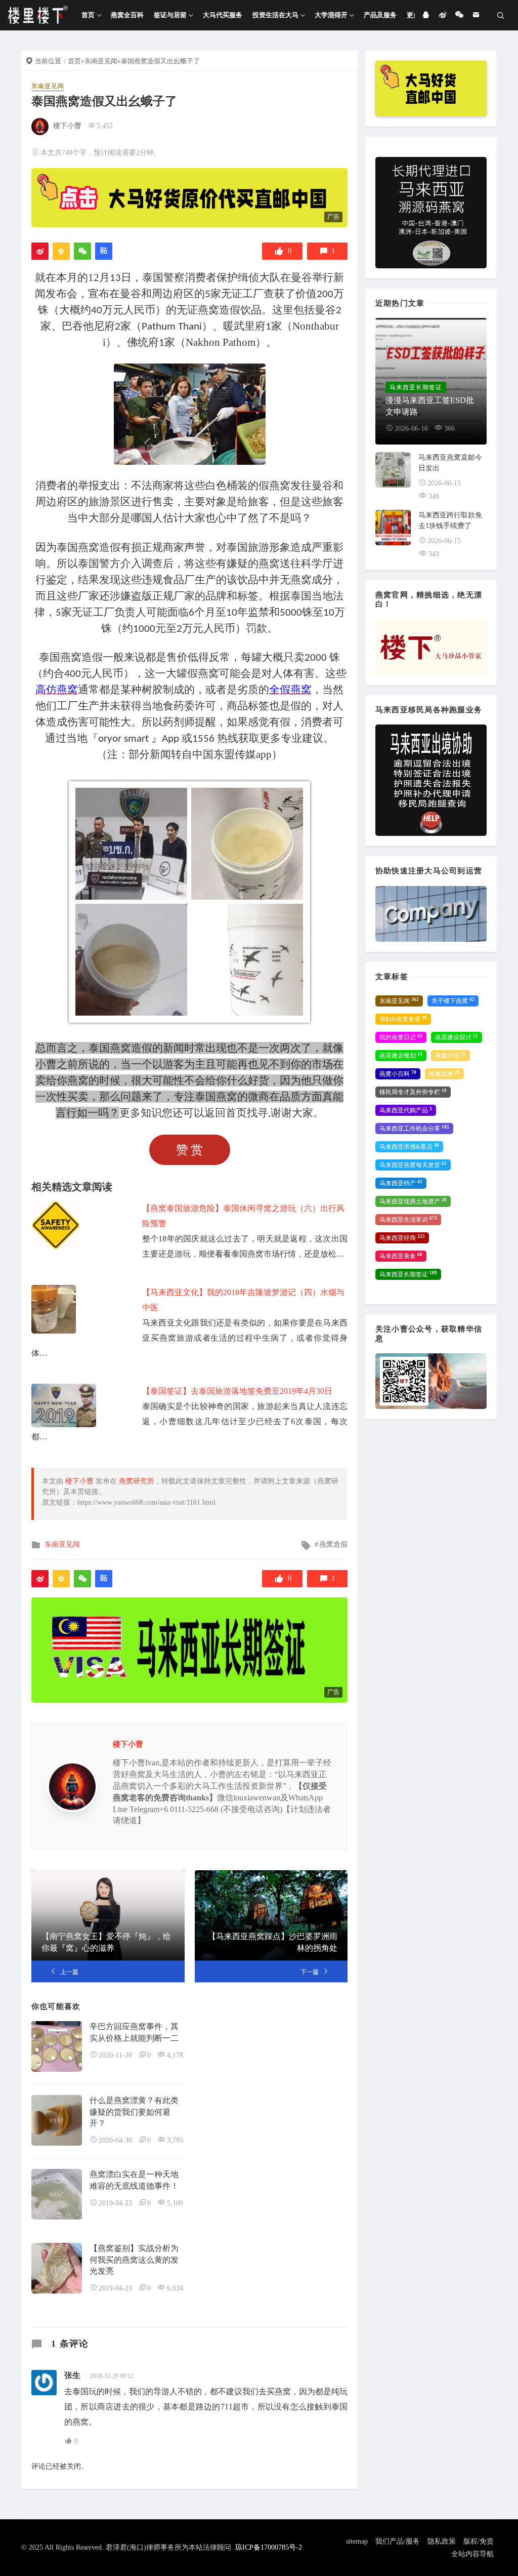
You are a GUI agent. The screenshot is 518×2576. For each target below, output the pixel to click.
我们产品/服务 (398, 2541)
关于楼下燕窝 (453, 1001)
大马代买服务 (223, 15)
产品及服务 (380, 15)
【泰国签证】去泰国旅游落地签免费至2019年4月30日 (237, 1391)
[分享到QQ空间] (61, 251)
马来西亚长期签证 (408, 1274)
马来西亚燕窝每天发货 (413, 1165)
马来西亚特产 (401, 1183)
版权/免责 (479, 2541)
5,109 (175, 2203)
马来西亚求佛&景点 (409, 1147)
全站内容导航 (472, 2554)
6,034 (175, 2288)
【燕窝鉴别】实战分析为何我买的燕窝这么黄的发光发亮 (134, 2260)
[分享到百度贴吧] (104, 251)
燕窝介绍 (450, 1056)
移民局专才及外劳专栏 (413, 1092)
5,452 (105, 126)
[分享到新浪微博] (40, 251)
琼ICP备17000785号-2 (269, 2547)
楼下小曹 (67, 126)
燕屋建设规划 (401, 1056)
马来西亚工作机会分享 (414, 1129)
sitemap (357, 2541)
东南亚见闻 (101, 61)
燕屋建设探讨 (457, 1037)
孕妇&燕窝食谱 (403, 1019)
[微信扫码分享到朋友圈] (82, 251)
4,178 (175, 2055)
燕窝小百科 (398, 1074)
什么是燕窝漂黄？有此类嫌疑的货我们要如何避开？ (134, 2112)
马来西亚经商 (402, 1238)
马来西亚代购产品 (406, 1110)
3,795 (175, 2140)
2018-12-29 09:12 (112, 2376)
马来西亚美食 (401, 1256)
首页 (88, 15)
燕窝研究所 (137, 1481)
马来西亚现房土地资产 (413, 1201)
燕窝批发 (444, 1074)
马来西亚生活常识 (408, 1220)
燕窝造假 (333, 1544)
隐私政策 (442, 2541)
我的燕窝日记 (401, 1037)
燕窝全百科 (127, 15)
